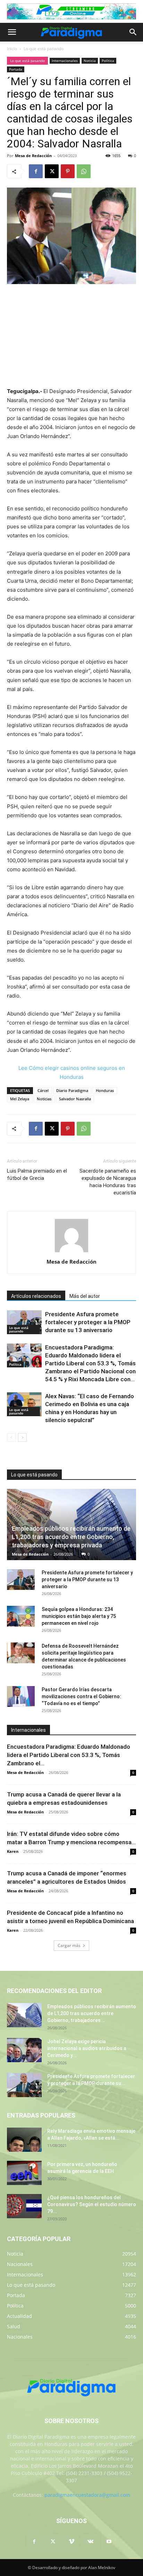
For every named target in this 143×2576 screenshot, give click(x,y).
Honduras (105, 1090)
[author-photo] (71, 1252)
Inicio (12, 49)
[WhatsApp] (84, 171)
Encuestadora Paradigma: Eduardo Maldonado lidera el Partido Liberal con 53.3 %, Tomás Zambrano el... (69, 1755)
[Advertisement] (71, 336)
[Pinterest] (68, 171)
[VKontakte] (90, 2542)
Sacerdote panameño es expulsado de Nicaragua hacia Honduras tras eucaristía (108, 1182)
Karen (13, 1851)
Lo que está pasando (44, 49)
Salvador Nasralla (75, 1099)
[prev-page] (11, 1437)
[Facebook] (36, 171)
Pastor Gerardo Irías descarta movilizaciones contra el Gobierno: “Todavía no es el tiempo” (81, 1696)
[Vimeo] (71, 2542)
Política (108, 61)
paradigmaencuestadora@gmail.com (87, 2495)
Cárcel (43, 1090)
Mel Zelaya (20, 1099)
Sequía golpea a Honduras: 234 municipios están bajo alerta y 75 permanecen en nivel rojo (79, 1616)
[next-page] (22, 1437)
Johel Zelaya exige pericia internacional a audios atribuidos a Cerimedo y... (87, 2048)
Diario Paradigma (72, 1090)
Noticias (44, 1099)
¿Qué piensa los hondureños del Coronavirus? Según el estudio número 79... (92, 2204)
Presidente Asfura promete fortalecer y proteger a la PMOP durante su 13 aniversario (88, 1322)
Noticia (90, 61)
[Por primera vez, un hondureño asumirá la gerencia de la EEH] (24, 2173)
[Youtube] (109, 2542)
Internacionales (65, 61)
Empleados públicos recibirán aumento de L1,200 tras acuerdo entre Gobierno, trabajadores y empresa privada (71, 1537)
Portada (16, 69)
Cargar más (69, 1945)
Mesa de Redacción (33, 156)
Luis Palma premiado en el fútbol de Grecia (37, 1175)
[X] (52, 171)
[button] (12, 32)
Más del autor (85, 1296)
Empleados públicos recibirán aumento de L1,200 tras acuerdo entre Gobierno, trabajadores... (92, 2013)
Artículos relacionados (36, 1296)
